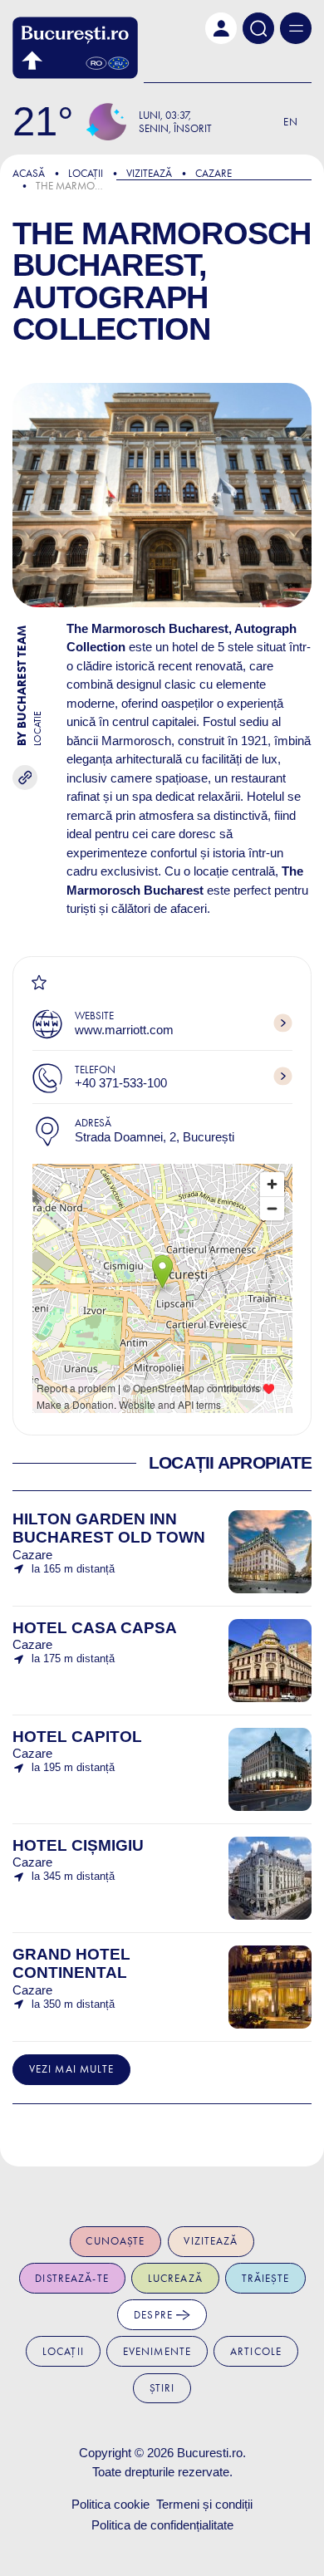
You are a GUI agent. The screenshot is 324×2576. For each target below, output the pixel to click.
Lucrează (175, 2278)
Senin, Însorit (175, 128)
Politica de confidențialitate (162, 2525)
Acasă (29, 173)
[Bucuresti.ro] (75, 48)
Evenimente (157, 2351)
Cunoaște (115, 2241)
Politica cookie (110, 2504)
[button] (221, 28)
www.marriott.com (124, 1030)
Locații (86, 173)
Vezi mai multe (72, 2069)
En (291, 122)
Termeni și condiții (204, 2504)
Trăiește (265, 2278)
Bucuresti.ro (210, 2453)
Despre (155, 2315)
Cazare (214, 173)
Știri (162, 2388)
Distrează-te (72, 2278)
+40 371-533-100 (121, 1083)
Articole (256, 2351)
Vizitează (149, 173)
